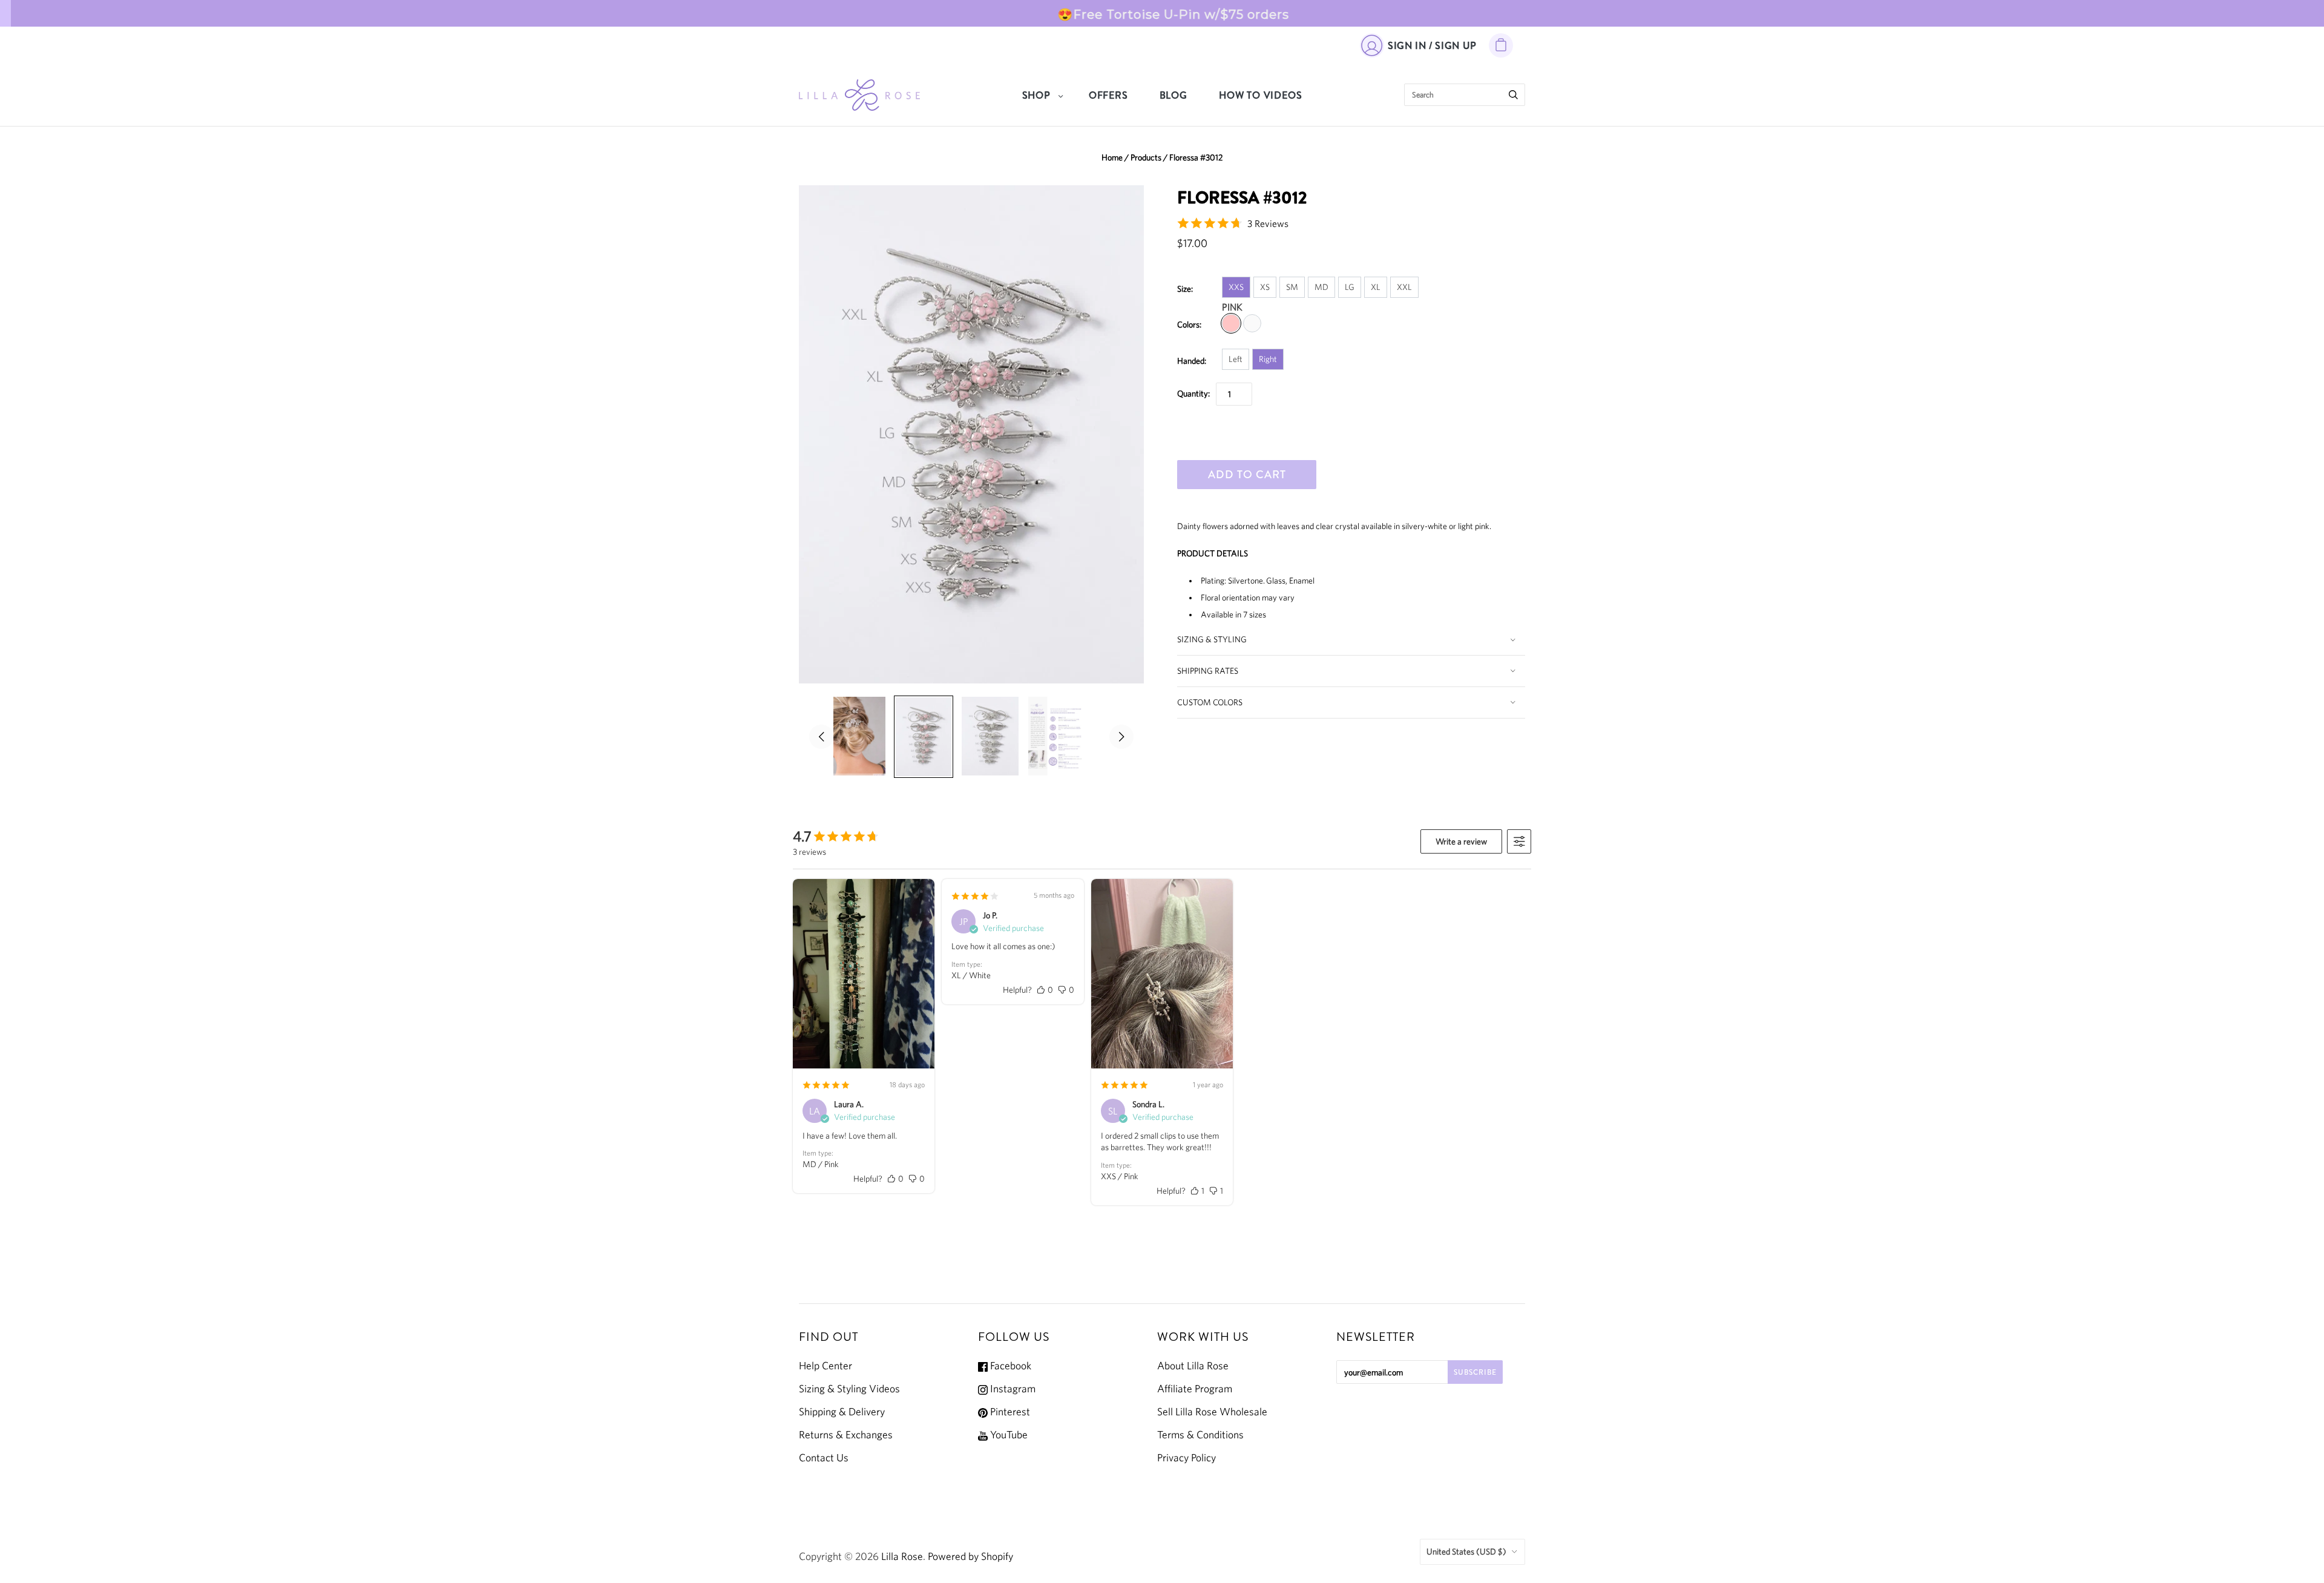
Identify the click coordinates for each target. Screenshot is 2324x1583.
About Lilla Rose (1193, 1366)
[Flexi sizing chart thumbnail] (1057, 736)
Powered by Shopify (970, 1556)
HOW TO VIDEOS (1260, 95)
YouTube (1008, 1435)
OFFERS (1108, 95)
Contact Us (824, 1458)
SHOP (1036, 95)
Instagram (1012, 1389)
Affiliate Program (1195, 1389)
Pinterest (1009, 1412)
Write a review (1461, 841)
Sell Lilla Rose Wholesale (1212, 1412)
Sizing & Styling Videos (849, 1389)
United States (1466, 1552)
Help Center (826, 1366)
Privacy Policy (1187, 1458)
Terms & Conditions (1200, 1435)
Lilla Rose (902, 1556)
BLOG (1173, 95)
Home (1112, 157)
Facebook (1009, 1366)
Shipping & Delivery (842, 1412)
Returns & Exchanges (846, 1435)
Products (1146, 157)
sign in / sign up (1432, 46)
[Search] (1513, 95)
